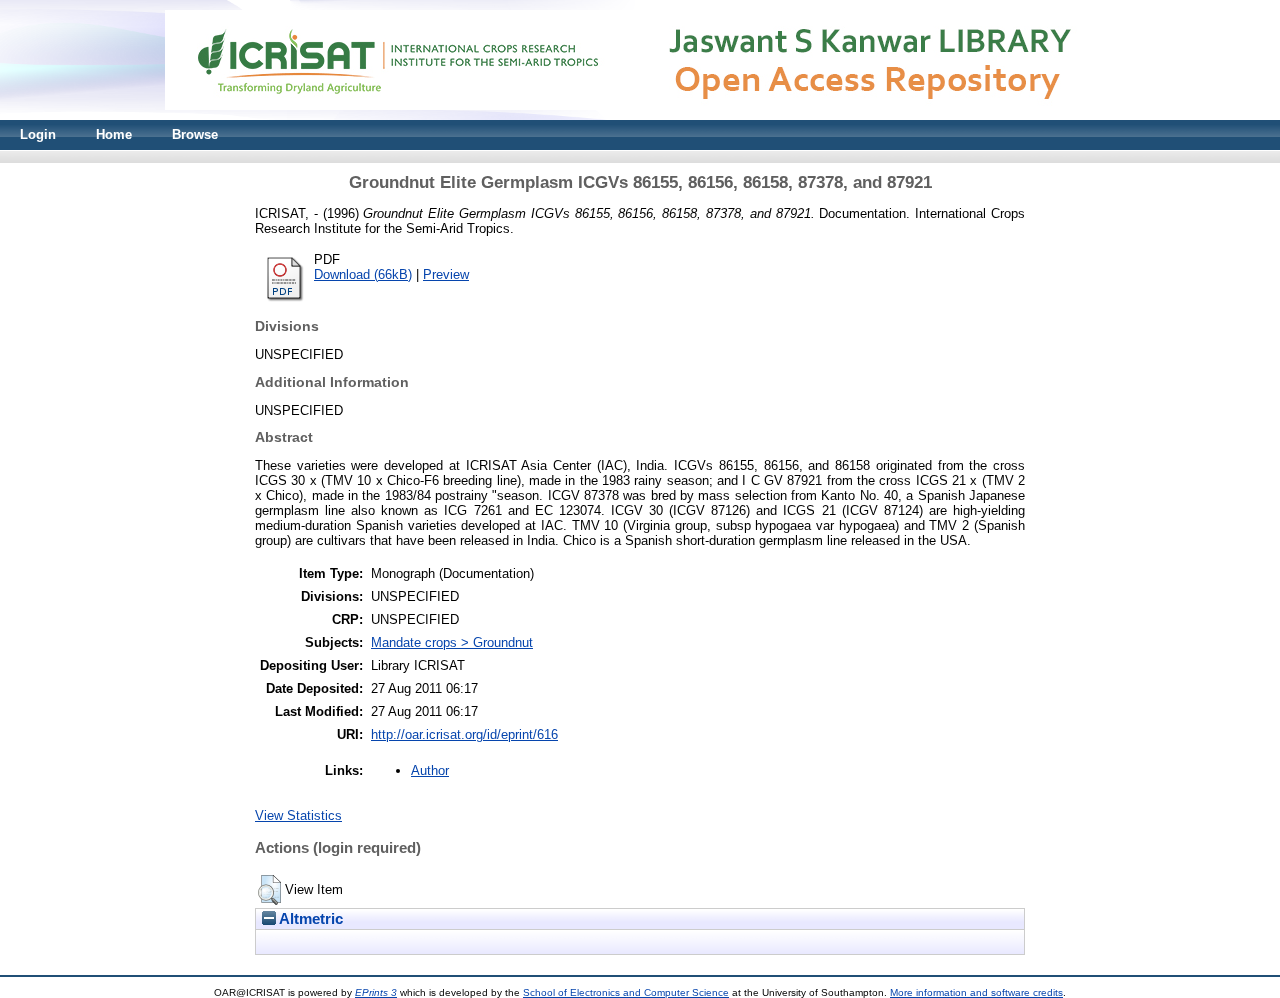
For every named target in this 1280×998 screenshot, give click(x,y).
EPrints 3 (376, 992)
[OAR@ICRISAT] (640, 115)
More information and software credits (976, 992)
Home (114, 134)
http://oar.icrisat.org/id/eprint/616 (464, 734)
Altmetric (309, 919)
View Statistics (298, 815)
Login (38, 134)
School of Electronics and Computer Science (626, 992)
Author (430, 770)
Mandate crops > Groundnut (452, 642)
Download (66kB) (363, 274)
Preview (446, 274)
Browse (195, 134)
